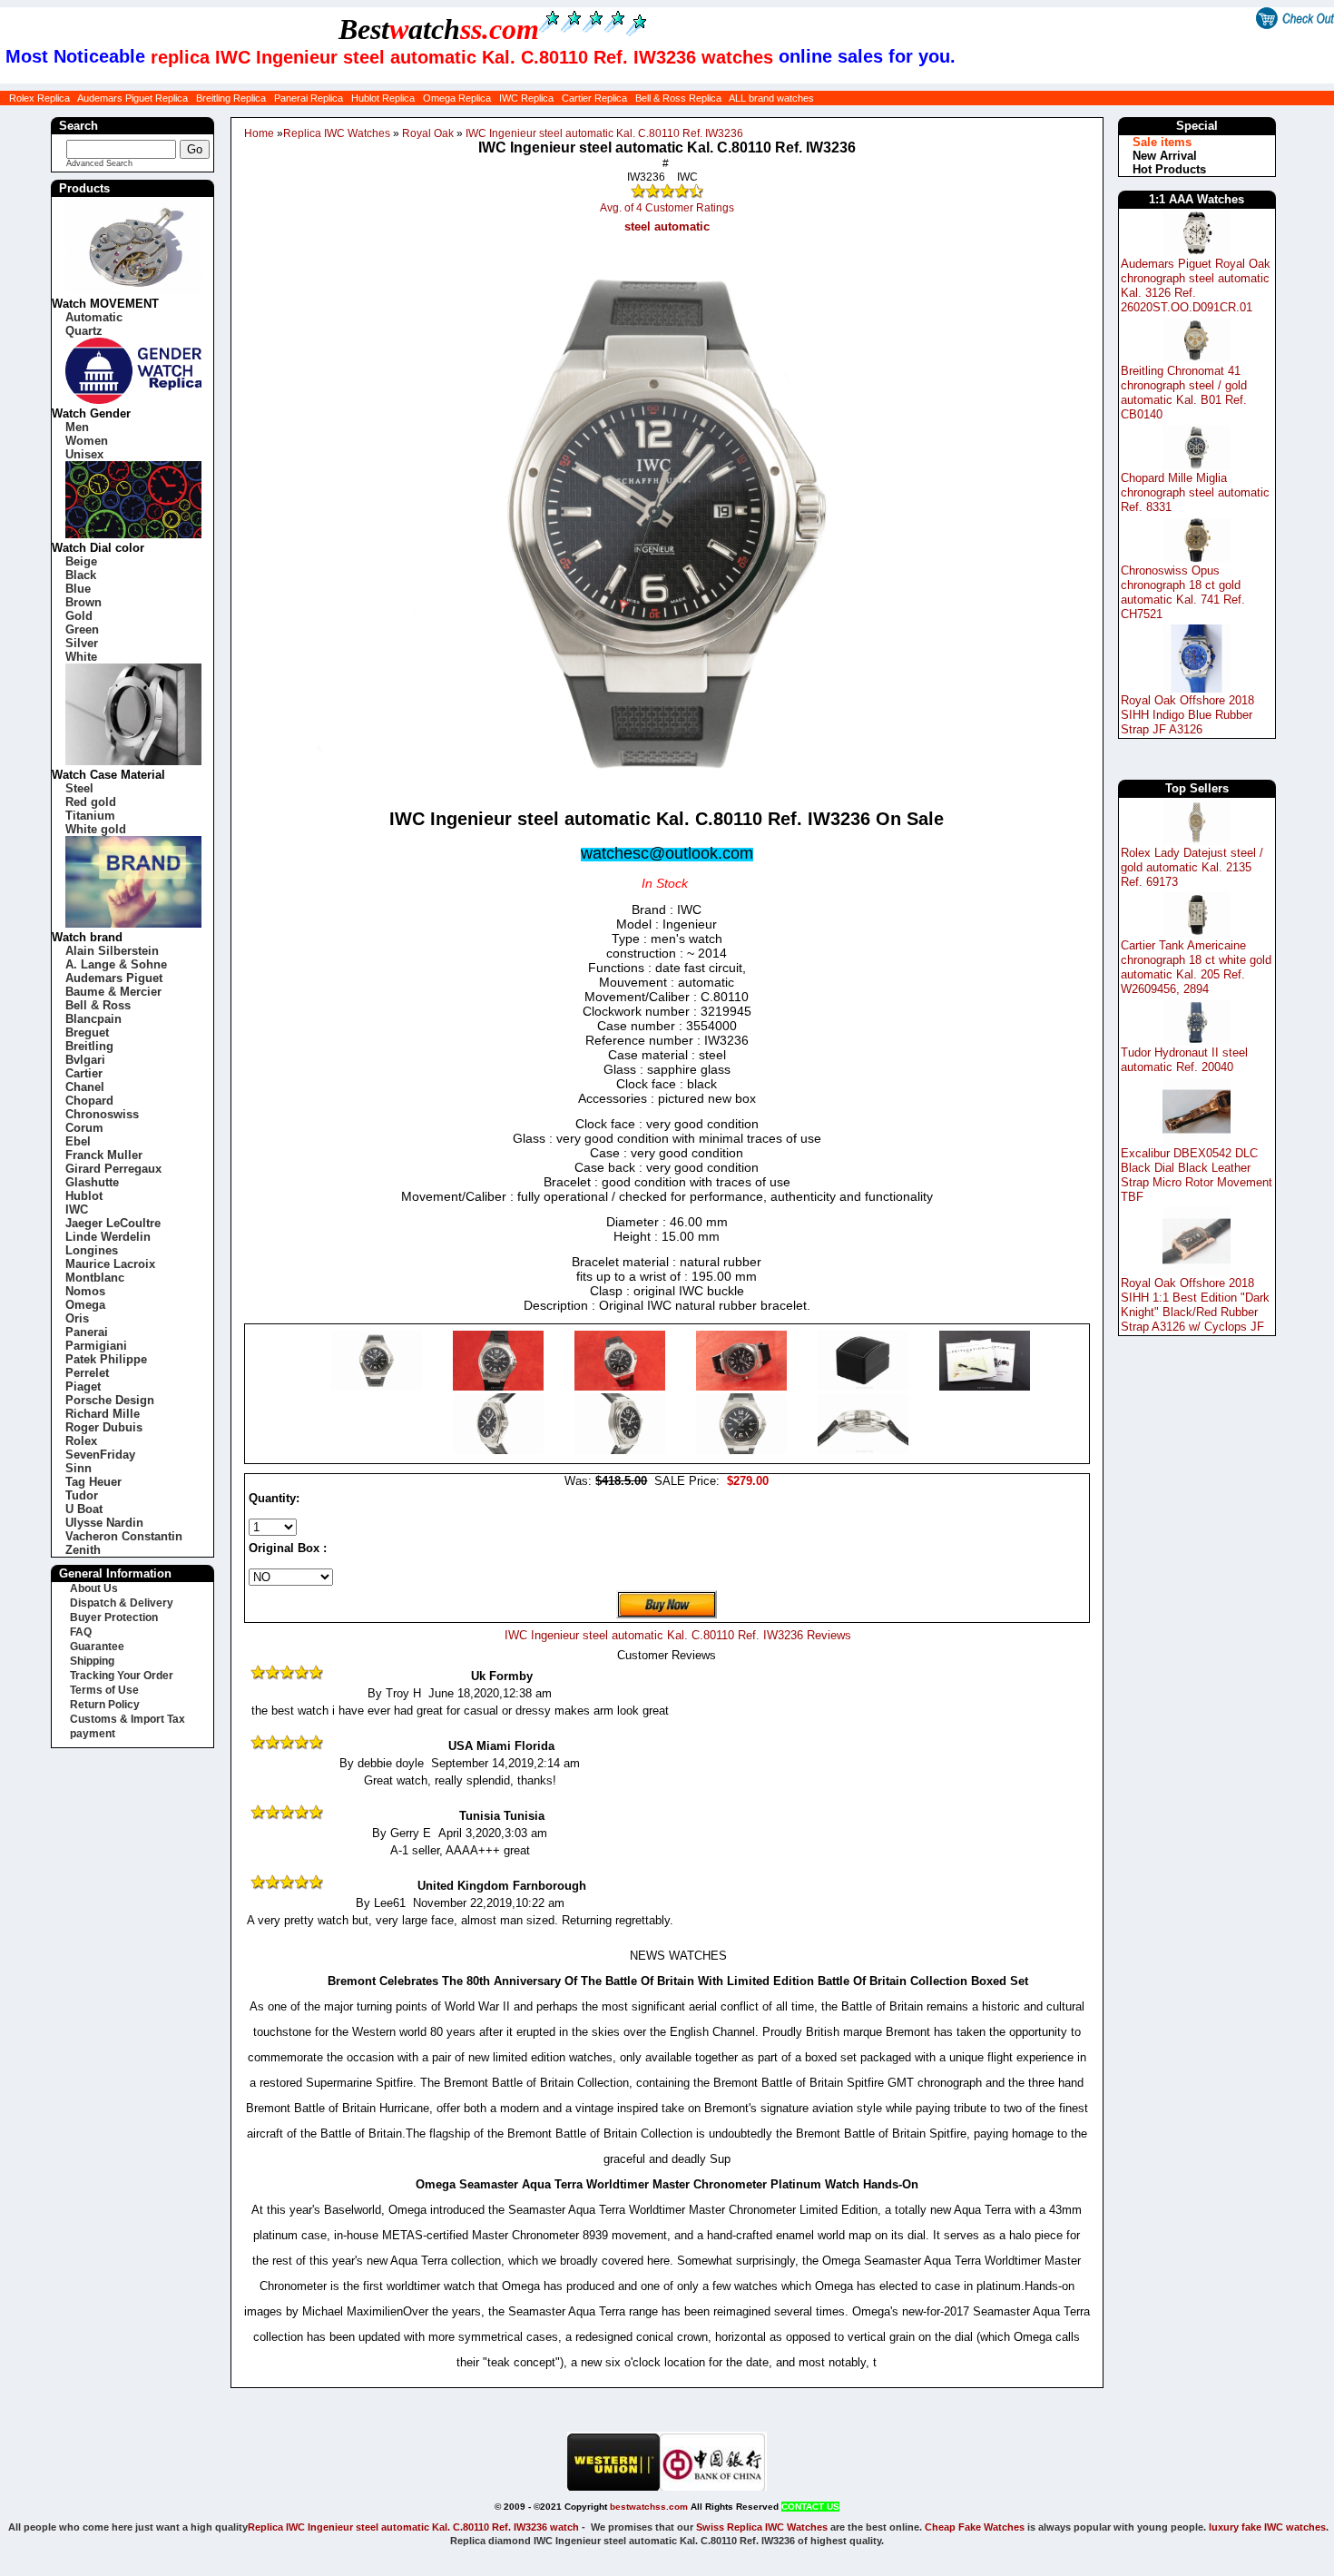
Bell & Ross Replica (678, 98)
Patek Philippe (106, 1359)
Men (77, 427)
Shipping (92, 1661)
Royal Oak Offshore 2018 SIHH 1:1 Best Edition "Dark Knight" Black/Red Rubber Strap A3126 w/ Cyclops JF (1195, 1305)
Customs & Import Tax (128, 1719)
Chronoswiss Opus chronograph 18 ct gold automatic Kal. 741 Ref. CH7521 (1183, 592)
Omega (85, 1305)
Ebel (78, 1141)
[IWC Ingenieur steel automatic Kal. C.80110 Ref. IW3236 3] (743, 1386)
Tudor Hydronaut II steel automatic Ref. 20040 (1184, 1060)
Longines (92, 1250)
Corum (84, 1128)
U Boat (84, 1509)
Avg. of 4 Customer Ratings (667, 208)
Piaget (83, 1386)
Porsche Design (110, 1400)
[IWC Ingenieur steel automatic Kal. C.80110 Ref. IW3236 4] (865, 1386)
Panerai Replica (309, 98)
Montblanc (95, 1278)
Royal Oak (428, 133)
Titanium (90, 816)
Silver (82, 643)
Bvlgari (85, 1060)
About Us (94, 1588)
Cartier (84, 1073)
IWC (77, 1209)
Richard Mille (103, 1414)
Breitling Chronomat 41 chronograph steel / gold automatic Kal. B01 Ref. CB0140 (1184, 393)
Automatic (94, 317)
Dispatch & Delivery (122, 1603)
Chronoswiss (102, 1114)
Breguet (87, 1032)
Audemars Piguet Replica (132, 98)
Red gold (91, 802)
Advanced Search (99, 163)
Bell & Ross (98, 1005)
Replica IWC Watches (337, 133)
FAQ (81, 1632)
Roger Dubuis (104, 1427)
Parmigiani (96, 1346)
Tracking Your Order (122, 1676)
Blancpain (93, 1019)
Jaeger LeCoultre (113, 1223)
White (81, 657)
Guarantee (97, 1647)
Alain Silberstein (112, 951)
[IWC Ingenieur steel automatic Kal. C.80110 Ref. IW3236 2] (622, 1386)
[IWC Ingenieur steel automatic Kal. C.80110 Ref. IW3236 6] (500, 1450)
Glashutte (92, 1182)
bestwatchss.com (649, 2507)
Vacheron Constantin (124, 1536)
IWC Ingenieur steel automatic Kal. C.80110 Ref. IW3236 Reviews (678, 1635)
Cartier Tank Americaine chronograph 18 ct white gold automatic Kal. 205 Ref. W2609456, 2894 (1196, 967)
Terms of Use (104, 1690)
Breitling (89, 1046)
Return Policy (105, 1705)
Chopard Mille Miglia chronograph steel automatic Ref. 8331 (1195, 492)
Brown (83, 602)
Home (259, 133)
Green (82, 629)
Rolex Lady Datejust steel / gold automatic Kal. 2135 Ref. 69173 (1192, 867)
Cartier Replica (594, 98)
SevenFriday (100, 1455)
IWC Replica (526, 98)
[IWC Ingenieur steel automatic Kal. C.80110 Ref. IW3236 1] (500, 1386)
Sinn (78, 1468)
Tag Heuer (93, 1482)
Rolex (81, 1441)
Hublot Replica (383, 98)
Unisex (84, 454)
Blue (78, 589)
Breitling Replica (231, 98)
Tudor (82, 1495)
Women (87, 441)
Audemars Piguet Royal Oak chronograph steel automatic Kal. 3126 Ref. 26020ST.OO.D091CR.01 (1196, 285)
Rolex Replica (39, 98)
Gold (79, 616)
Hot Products (1169, 169)
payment (93, 1734)
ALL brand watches (771, 98)
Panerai (87, 1332)
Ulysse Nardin (104, 1523)
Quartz (84, 331)
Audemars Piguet (114, 978)
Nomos (85, 1291)
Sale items (1162, 142)
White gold (96, 829)
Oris (77, 1318)
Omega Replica (457, 98)
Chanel (85, 1087)
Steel (79, 788)
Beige (81, 561)
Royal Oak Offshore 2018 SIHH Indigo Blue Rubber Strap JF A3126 (1187, 715)
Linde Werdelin (108, 1237)
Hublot (84, 1196)
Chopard (89, 1101)
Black (81, 575)
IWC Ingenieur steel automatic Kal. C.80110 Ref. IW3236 (604, 133)
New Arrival (1165, 156)
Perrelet (87, 1373)
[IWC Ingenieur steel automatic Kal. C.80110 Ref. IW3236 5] (985, 1386)
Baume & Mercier (113, 992)
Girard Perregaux (113, 1169)
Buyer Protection (114, 1617)
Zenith (83, 1550)
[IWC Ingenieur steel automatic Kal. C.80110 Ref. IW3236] (378, 1386)
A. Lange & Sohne (116, 964)
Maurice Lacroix (110, 1264)
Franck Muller (104, 1155)
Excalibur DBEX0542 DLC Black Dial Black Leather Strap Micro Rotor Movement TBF (1197, 1175)
